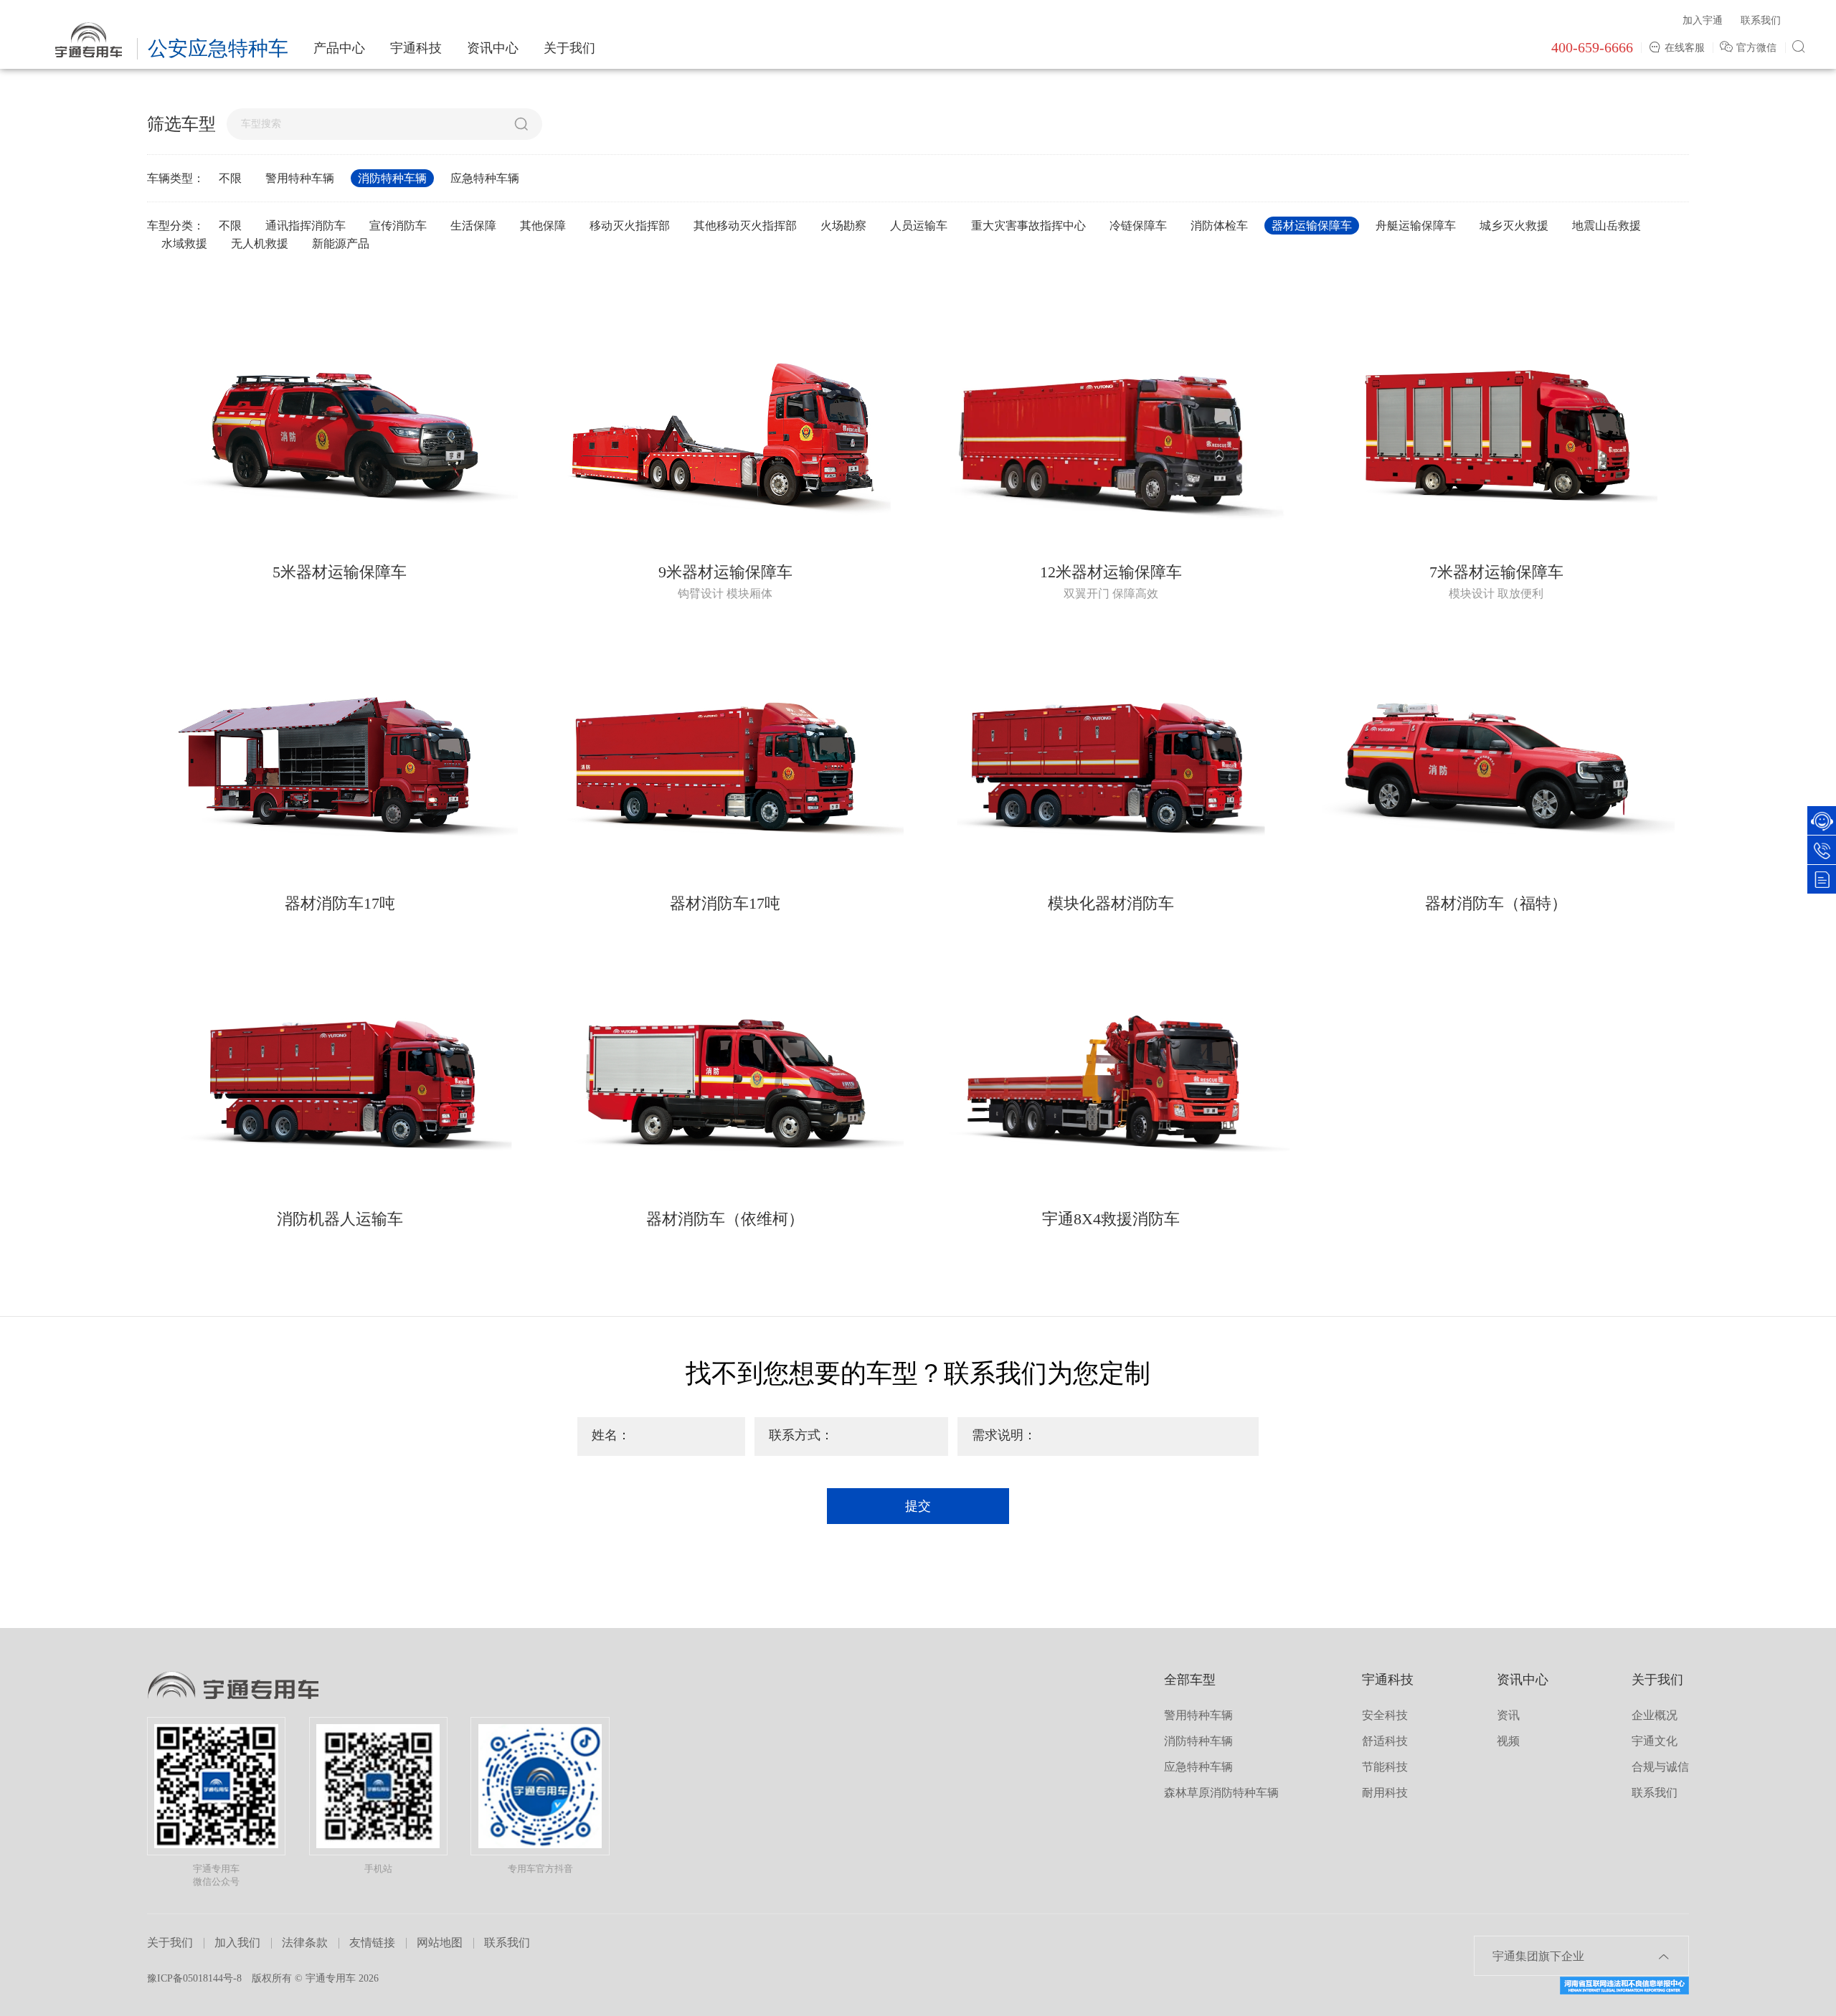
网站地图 (440, 1942)
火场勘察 (843, 226)
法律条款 (305, 1942)
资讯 (1508, 1715)
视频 (1508, 1741)
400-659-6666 (1592, 47)
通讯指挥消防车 (306, 226)
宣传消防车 (398, 226)
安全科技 (1385, 1715)
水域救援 (184, 243)
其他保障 (543, 226)
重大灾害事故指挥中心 (1028, 226)
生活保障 (473, 226)
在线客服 (1685, 48)
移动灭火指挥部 (630, 226)
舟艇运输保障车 (1416, 226)
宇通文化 (1655, 1741)
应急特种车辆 (485, 178)
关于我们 (569, 48)
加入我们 (237, 1942)
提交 (918, 1506)
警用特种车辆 (300, 178)
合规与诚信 (1660, 1767)
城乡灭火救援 (1514, 226)
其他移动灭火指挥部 (745, 226)
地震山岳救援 (1606, 226)
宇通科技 (416, 48)
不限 (230, 178)
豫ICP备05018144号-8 (194, 1978)
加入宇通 (1703, 20)
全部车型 (1190, 1680)
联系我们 (1761, 20)
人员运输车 (919, 226)
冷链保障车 (1138, 226)
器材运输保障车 (1312, 226)
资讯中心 (493, 48)
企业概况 (1655, 1715)
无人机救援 (260, 243)
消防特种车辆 (392, 178)
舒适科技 (1385, 1741)
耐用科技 (1385, 1793)
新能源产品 (341, 243)
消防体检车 (1219, 226)
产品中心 (339, 48)
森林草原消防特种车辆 (1221, 1793)
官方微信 (1758, 48)
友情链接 (372, 1942)
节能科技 (1385, 1767)
